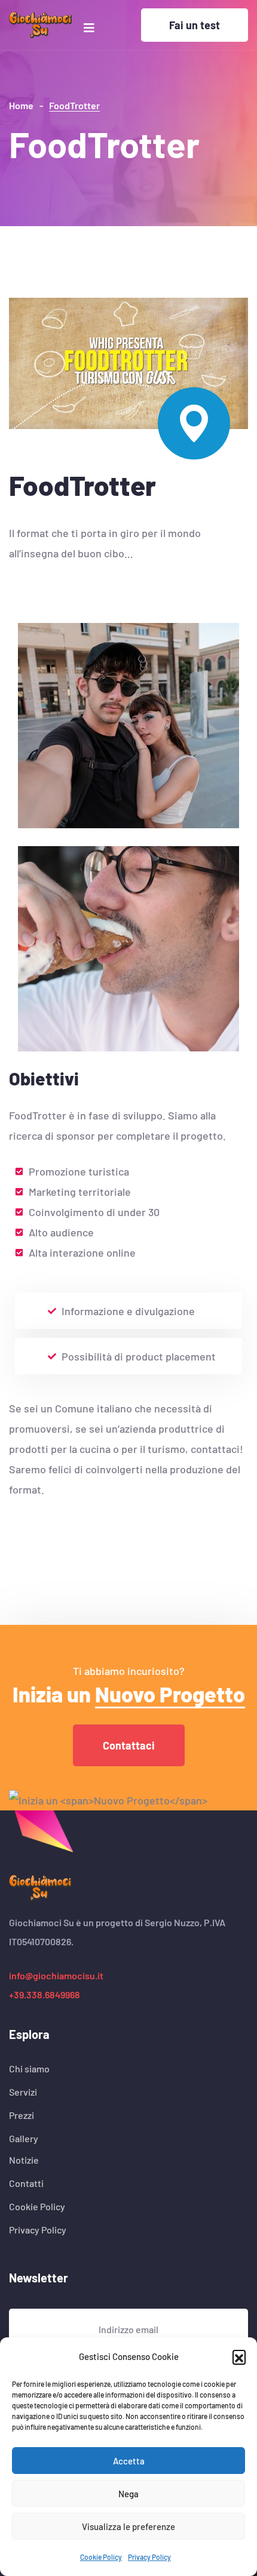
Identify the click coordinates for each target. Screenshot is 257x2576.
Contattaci (129, 1745)
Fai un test (195, 25)
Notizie (24, 2160)
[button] (239, 2356)
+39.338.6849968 (45, 1995)
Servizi (23, 2092)
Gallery (24, 2139)
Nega (128, 2494)
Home (21, 105)
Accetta (129, 2461)
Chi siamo (29, 2069)
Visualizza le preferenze (128, 2526)
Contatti (26, 2183)
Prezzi (22, 2115)
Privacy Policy (149, 2557)
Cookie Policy (101, 2557)
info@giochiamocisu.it (56, 1975)
